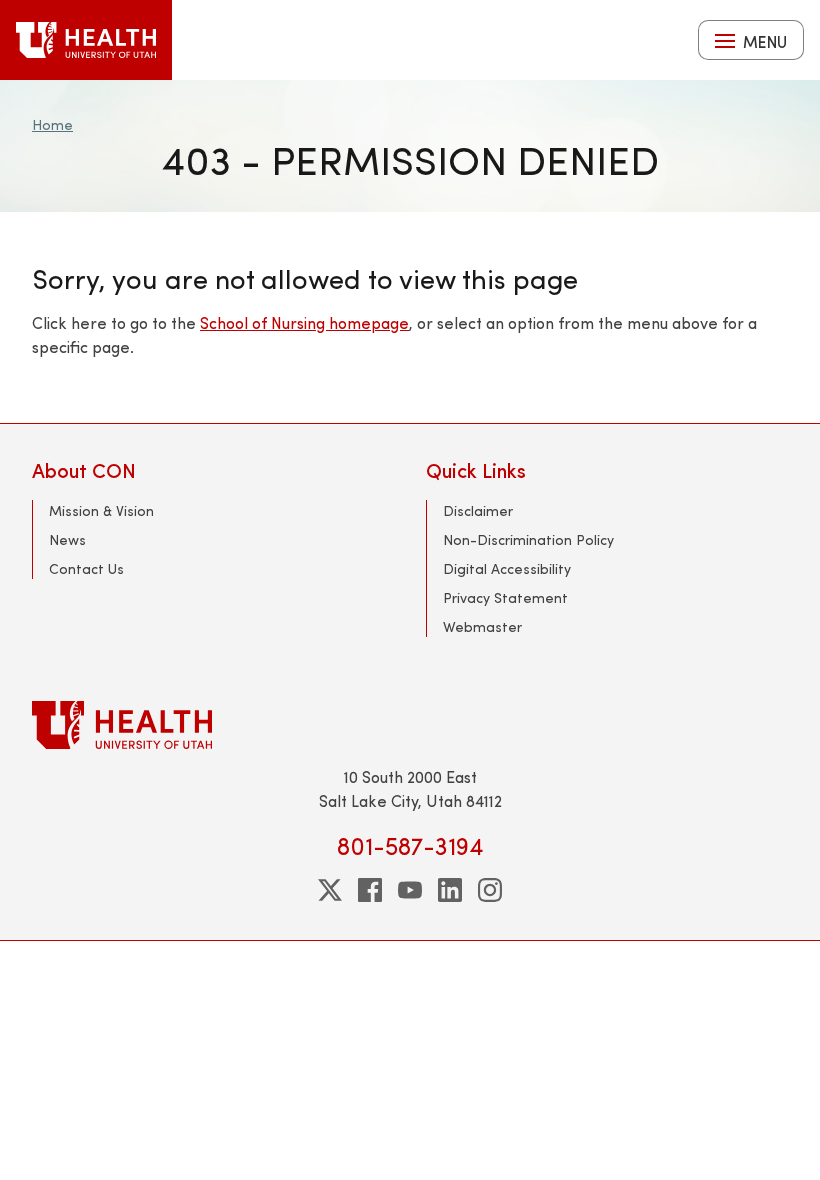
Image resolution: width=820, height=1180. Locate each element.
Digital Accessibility (507, 568)
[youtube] (410, 890)
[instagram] (490, 890)
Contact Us (86, 568)
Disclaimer (478, 510)
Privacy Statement (505, 597)
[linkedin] (450, 890)
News (67, 539)
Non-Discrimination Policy (528, 539)
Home (52, 124)
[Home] (86, 40)
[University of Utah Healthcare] (410, 724)
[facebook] (370, 890)
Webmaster (482, 626)
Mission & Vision (101, 510)
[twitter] (330, 890)
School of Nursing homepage (304, 322)
